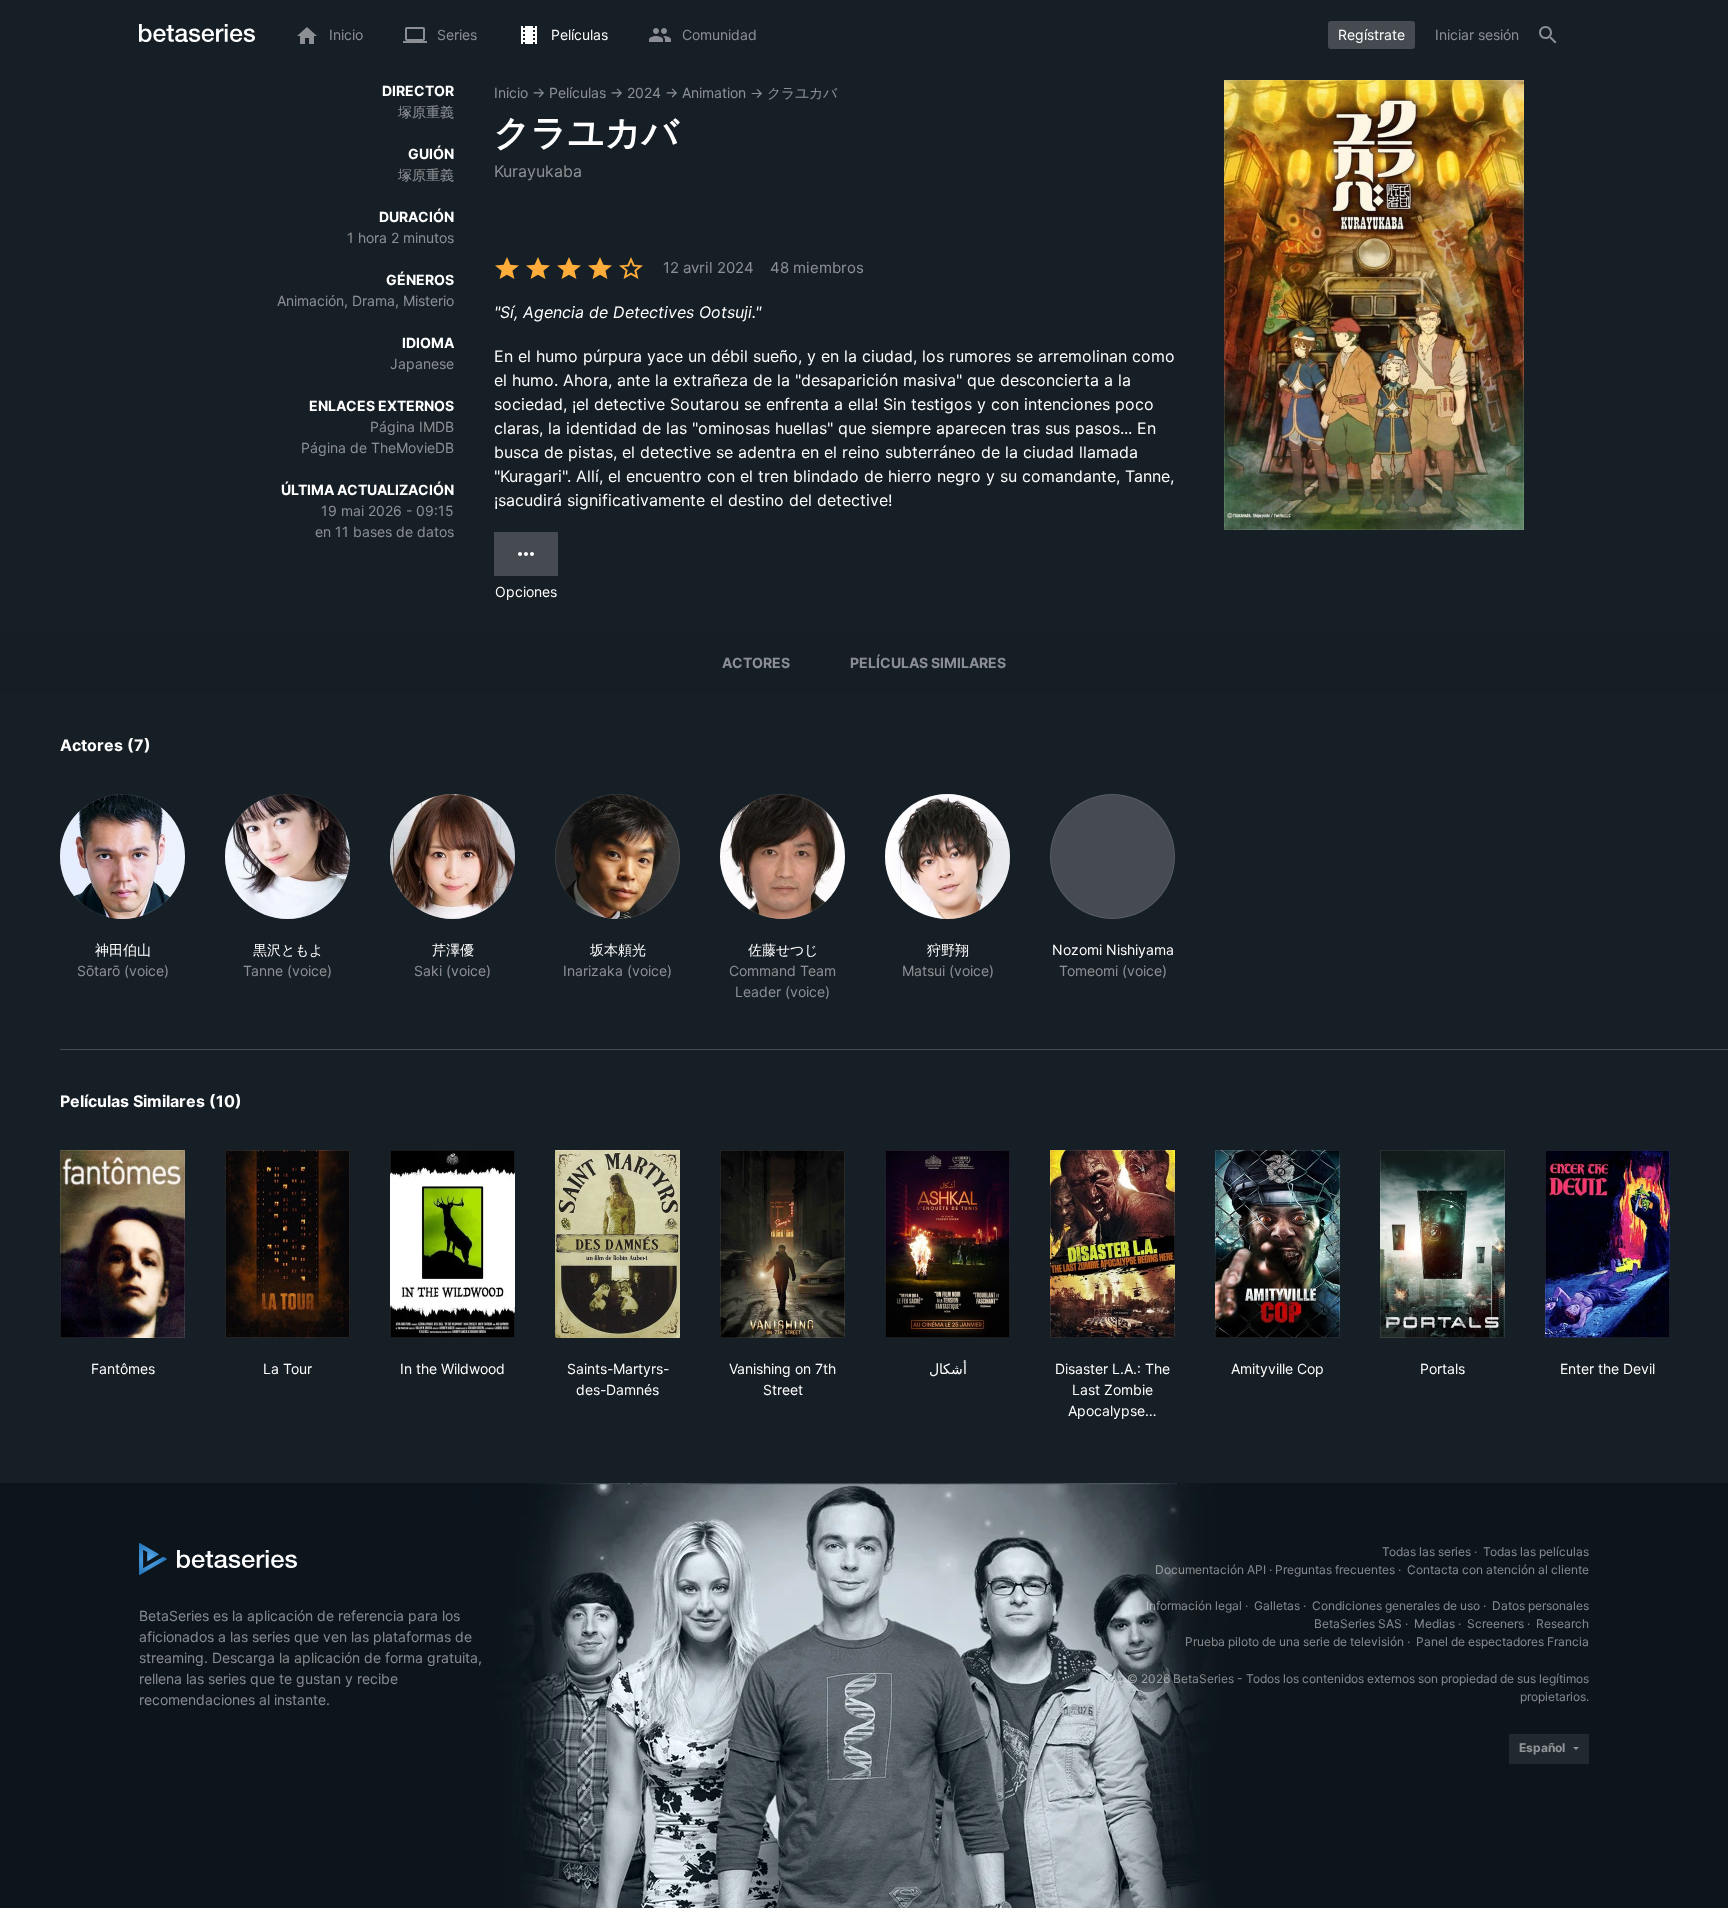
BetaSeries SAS (1358, 1623)
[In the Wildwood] (452, 1244)
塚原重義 (426, 111)
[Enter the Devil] (1607, 1244)
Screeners (1495, 1623)
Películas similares (928, 662)
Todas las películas (1536, 1551)
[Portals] (1442, 1244)
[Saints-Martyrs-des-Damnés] (617, 1244)
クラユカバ (802, 92)
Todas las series (1426, 1551)
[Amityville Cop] (1277, 1244)
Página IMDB (412, 426)
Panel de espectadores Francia (1502, 1641)
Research (1562, 1623)
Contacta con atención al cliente (1498, 1569)
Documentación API (1210, 1569)
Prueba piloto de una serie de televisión (1294, 1641)
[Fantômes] (122, 1244)
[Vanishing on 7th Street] (782, 1244)
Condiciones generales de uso (1396, 1605)
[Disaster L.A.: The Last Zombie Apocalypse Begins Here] (1112, 1244)
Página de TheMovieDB (377, 447)
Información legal (1194, 1605)
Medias (1434, 1623)
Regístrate (1371, 34)
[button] (122, 898)
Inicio (511, 92)
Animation (714, 92)
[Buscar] (1548, 35)
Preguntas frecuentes (1335, 1569)
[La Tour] (287, 1244)
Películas (577, 92)
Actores (756, 662)
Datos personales (1540, 1605)
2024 (644, 92)
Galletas (1277, 1605)
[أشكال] (947, 1244)
